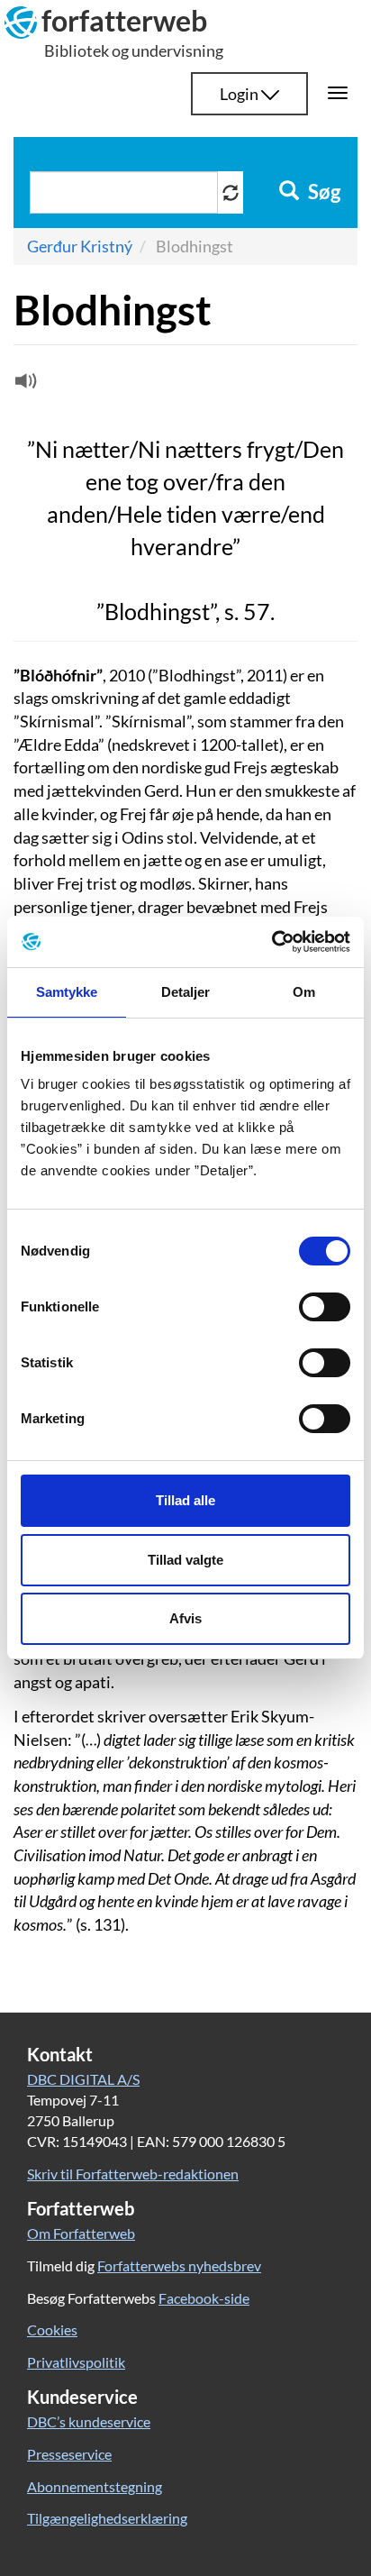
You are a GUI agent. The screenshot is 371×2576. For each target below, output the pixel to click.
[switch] (325, 1307)
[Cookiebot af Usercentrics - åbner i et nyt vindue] (271, 942)
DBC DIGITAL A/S (83, 2079)
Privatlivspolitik (76, 2362)
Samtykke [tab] (67, 992)
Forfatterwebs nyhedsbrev (179, 2265)
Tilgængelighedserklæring (107, 2518)
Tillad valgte (185, 1560)
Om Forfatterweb (81, 2233)
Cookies (52, 2329)
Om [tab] (304, 992)
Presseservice (69, 2454)
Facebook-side (204, 2298)
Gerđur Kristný (80, 246)
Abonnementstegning (95, 2486)
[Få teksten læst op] (23, 385)
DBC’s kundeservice (89, 2421)
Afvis (185, 1618)
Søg (322, 192)
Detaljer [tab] (186, 992)
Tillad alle (185, 1500)
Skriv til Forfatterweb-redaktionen (133, 2174)
